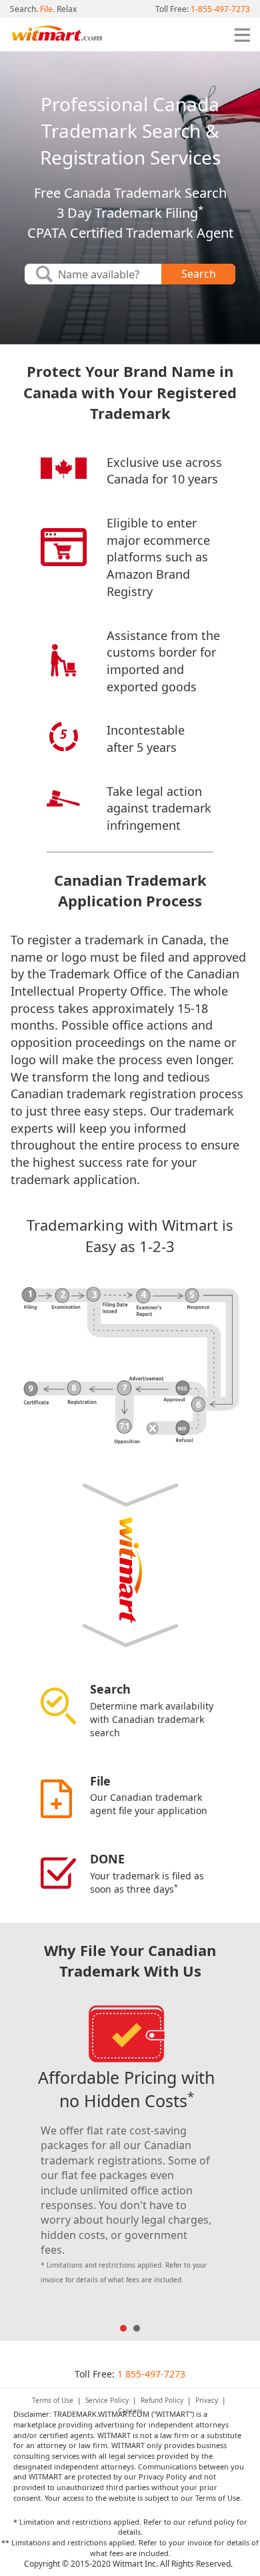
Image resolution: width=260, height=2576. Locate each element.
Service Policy (107, 2400)
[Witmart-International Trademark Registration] (57, 35)
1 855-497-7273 (151, 2374)
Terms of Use (53, 2400)
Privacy (207, 2400)
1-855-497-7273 (220, 9)
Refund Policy (162, 2400)
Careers (130, 2411)
